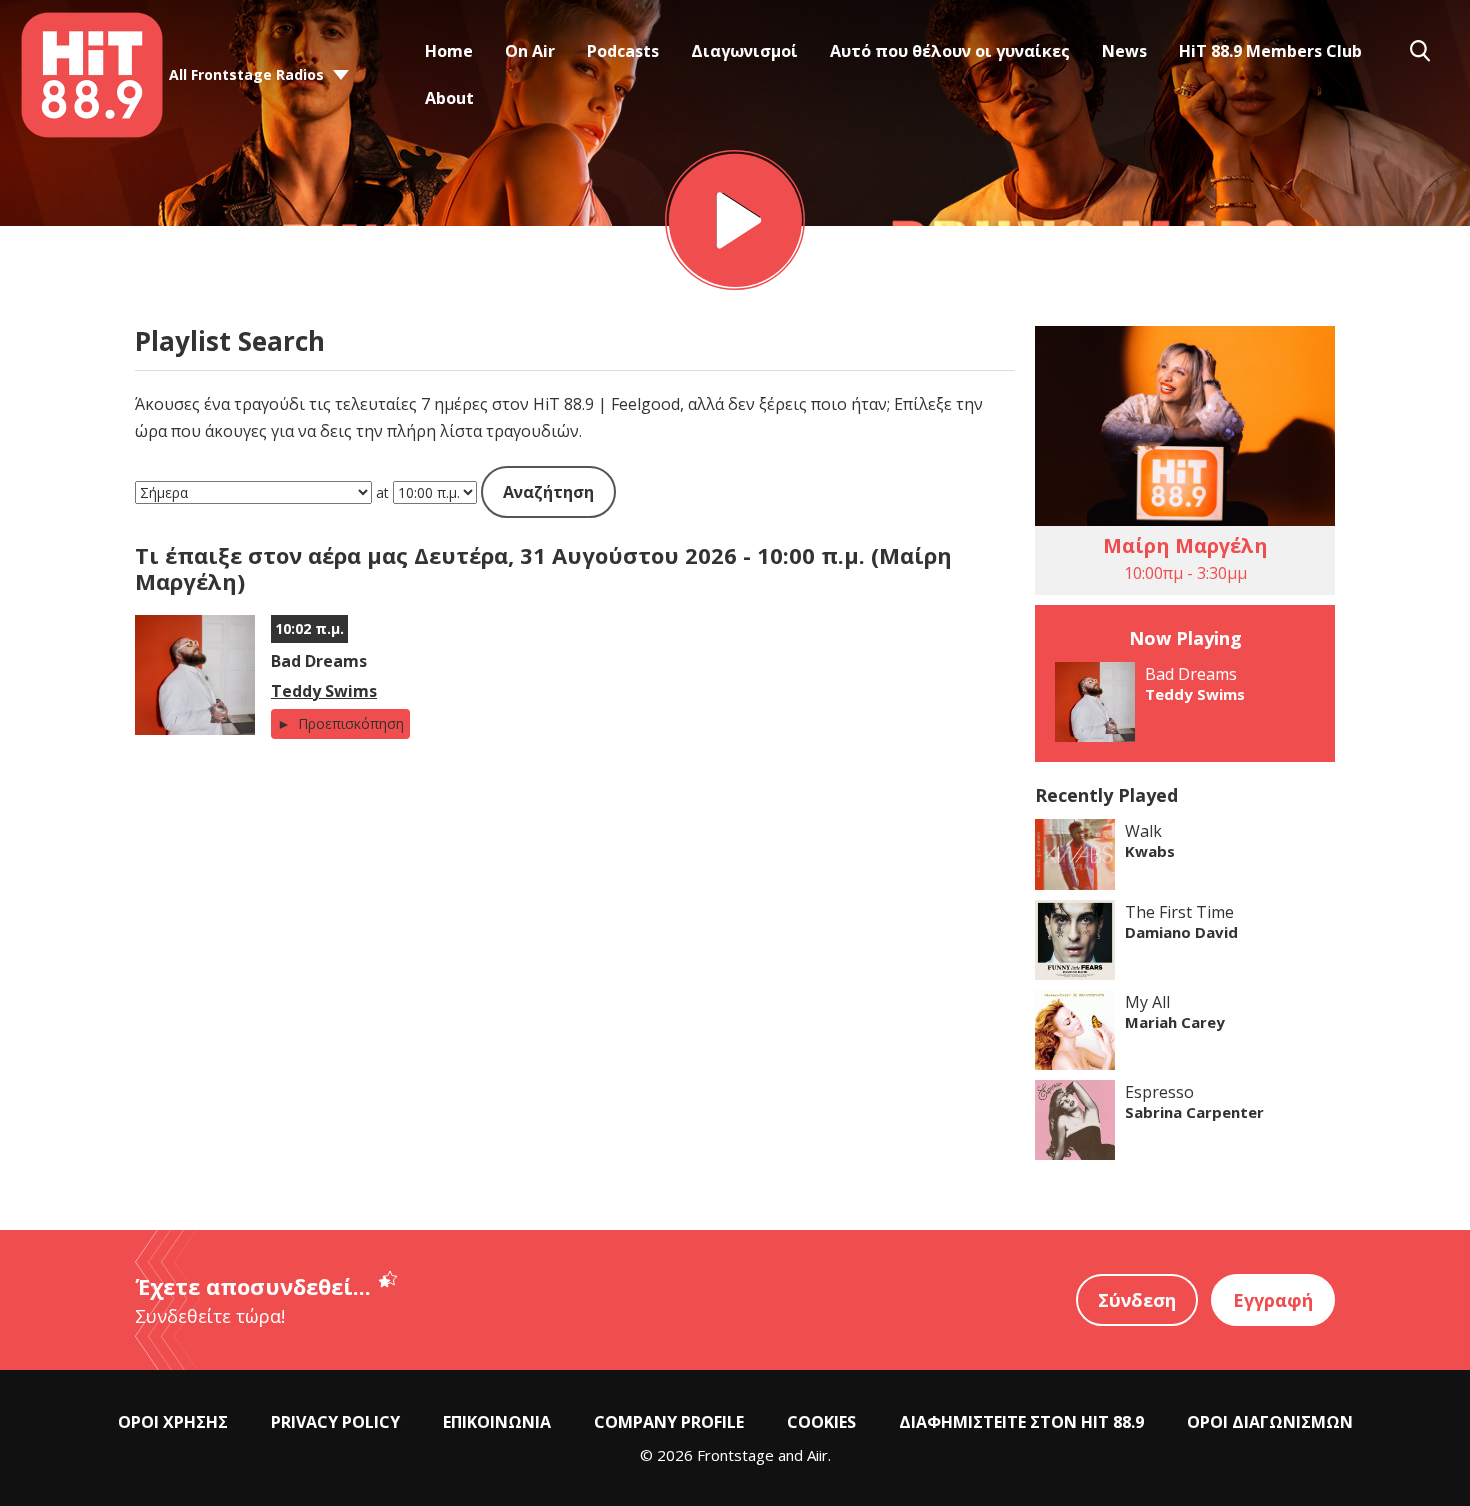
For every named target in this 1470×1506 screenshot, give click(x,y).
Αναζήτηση (548, 492)
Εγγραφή (1273, 1300)
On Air (530, 51)
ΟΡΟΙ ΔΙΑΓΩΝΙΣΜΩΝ (1270, 1422)
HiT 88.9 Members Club (1270, 51)
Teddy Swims (324, 691)
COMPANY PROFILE (669, 1422)
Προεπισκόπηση (349, 723)
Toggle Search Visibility (1420, 51)
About (449, 98)
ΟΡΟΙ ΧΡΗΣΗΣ (173, 1422)
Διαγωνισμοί (744, 51)
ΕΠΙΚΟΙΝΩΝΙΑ (497, 1422)
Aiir (817, 1455)
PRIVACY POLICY (335, 1422)
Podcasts (623, 51)
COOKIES (821, 1422)
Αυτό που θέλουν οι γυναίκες (950, 51)
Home (449, 51)
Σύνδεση (1137, 1300)
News (1124, 51)
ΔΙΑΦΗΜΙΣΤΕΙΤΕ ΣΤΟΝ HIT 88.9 (1021, 1422)
